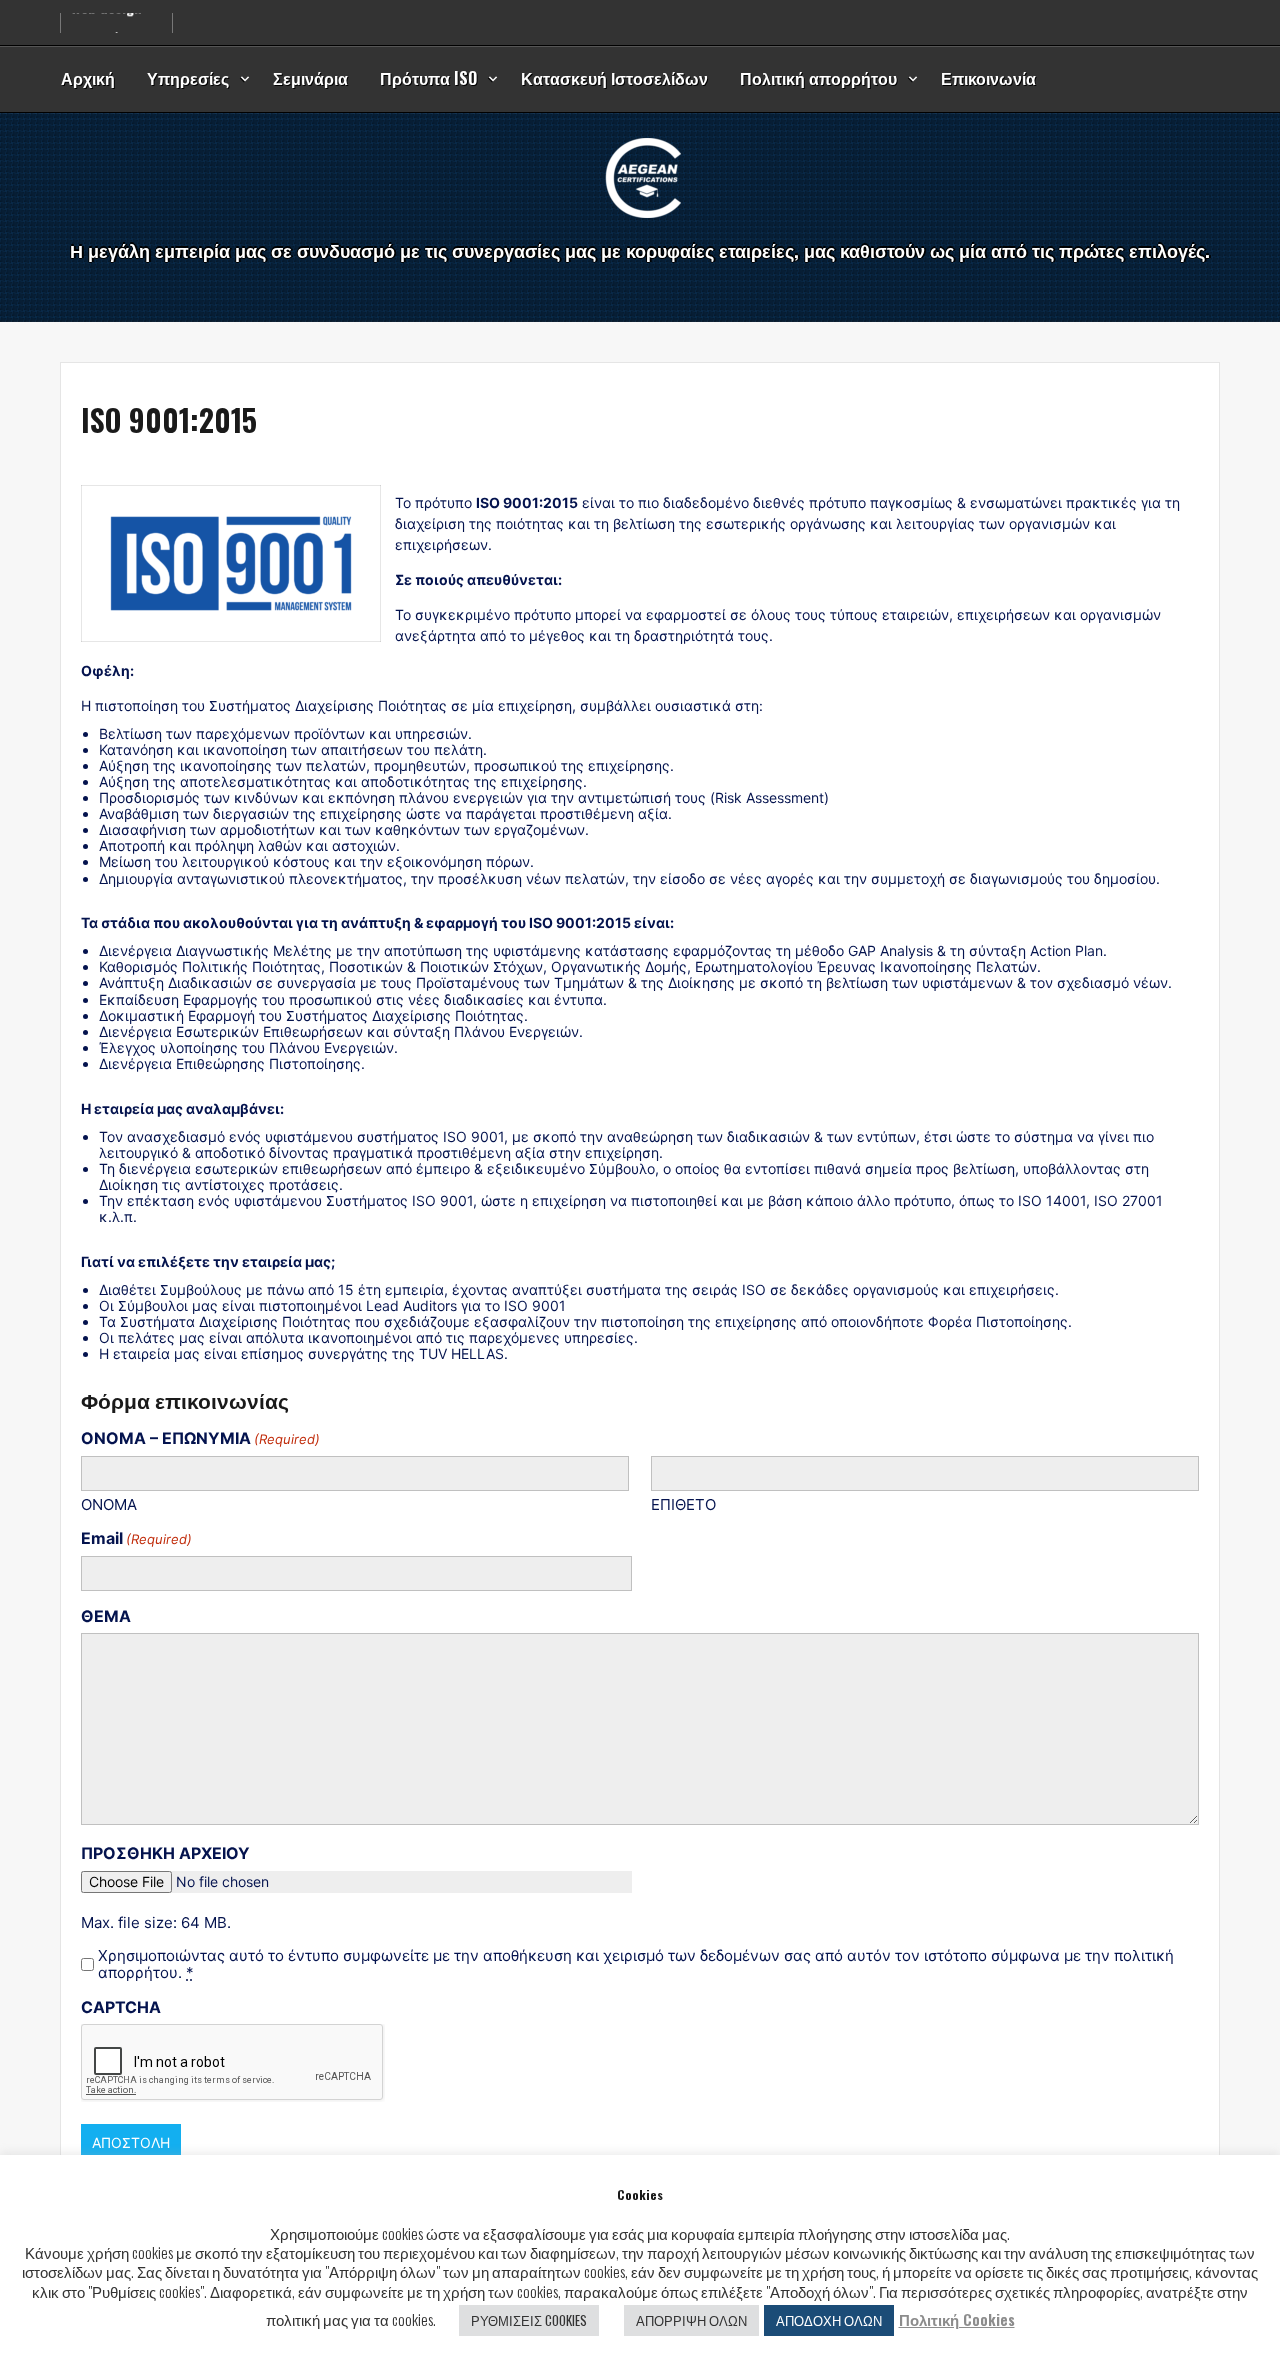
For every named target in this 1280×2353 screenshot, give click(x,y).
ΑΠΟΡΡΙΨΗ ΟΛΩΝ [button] (691, 2320)
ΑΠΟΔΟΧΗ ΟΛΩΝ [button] (829, 2320)
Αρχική (88, 78)
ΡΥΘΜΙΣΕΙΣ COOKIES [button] (529, 2320)
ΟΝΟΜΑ (109, 1504)
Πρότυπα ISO (428, 78)
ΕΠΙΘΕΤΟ (683, 1504)
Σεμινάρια (310, 78)
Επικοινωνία (988, 78)
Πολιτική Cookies (957, 2319)
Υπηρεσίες (188, 78)
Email (136, 1538)
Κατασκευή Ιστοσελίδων (614, 78)
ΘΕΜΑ (106, 1616)
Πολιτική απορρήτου (818, 78)
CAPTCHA (121, 2007)
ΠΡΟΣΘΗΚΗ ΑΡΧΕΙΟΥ (165, 1853)
